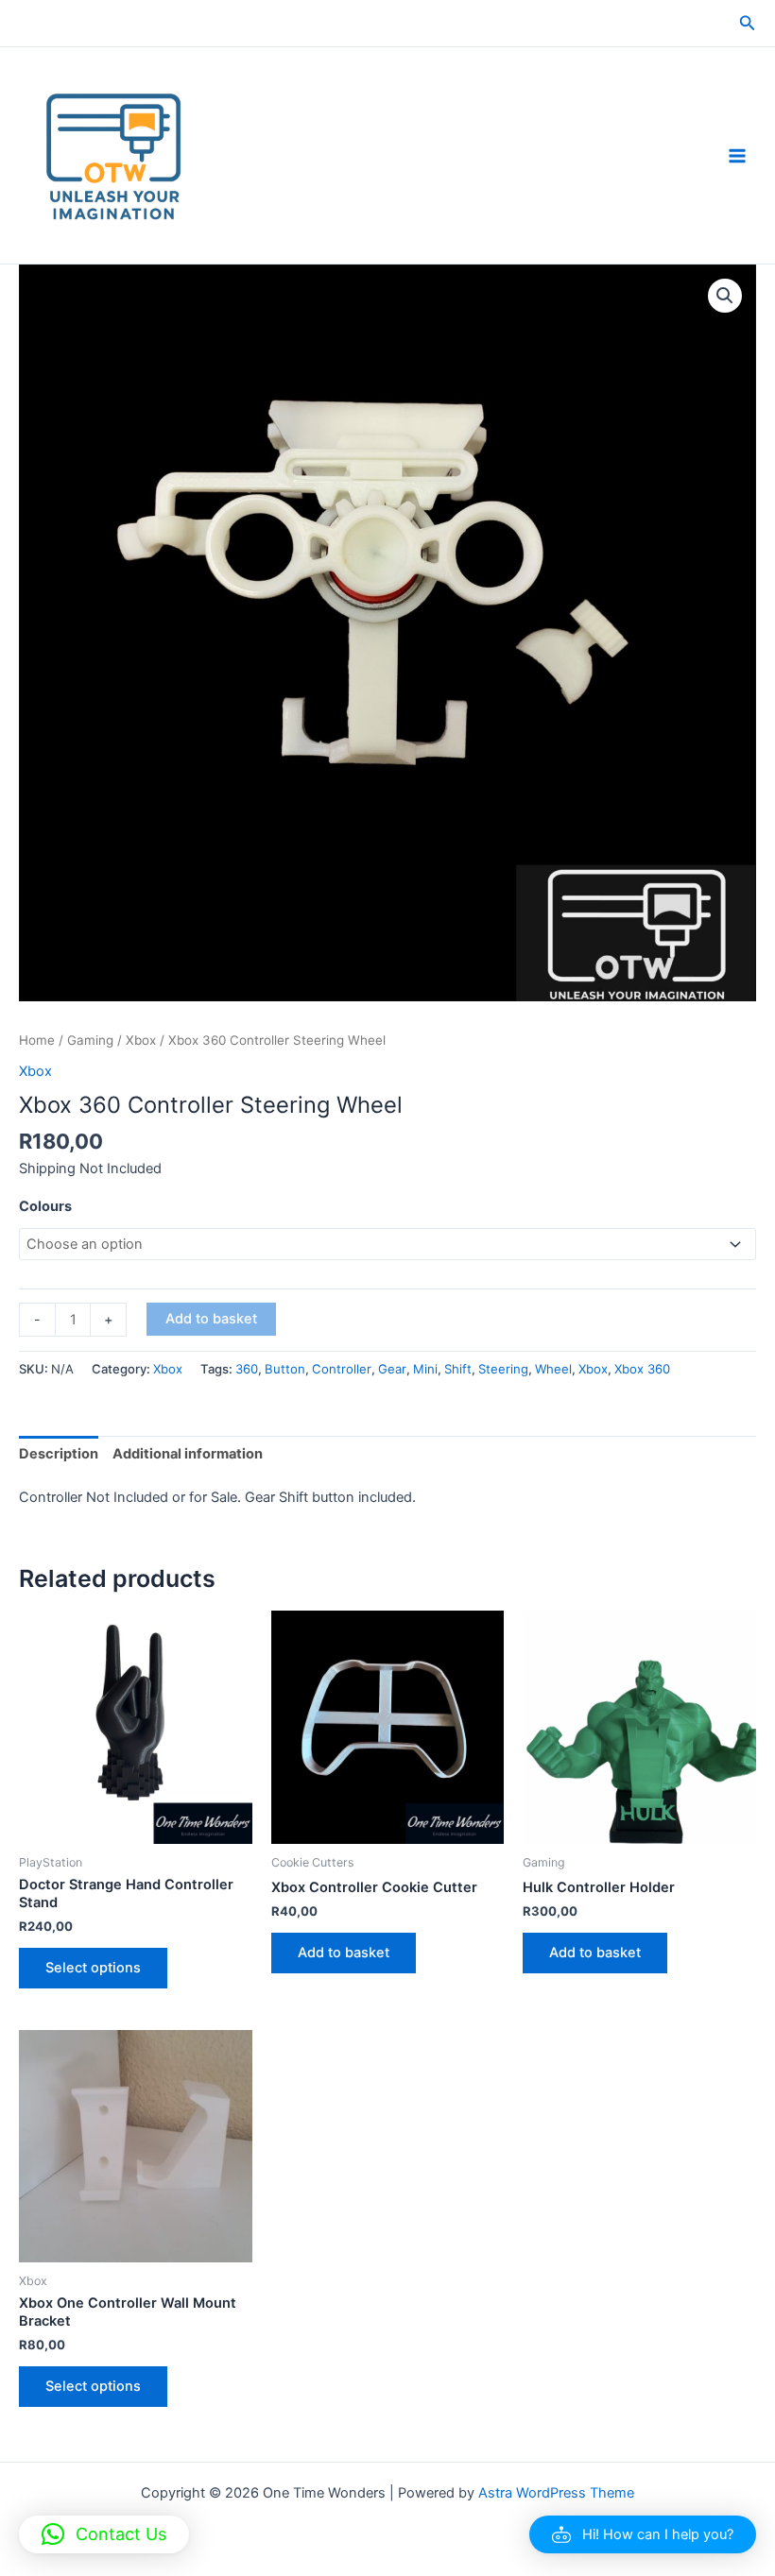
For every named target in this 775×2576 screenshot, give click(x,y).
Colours (45, 1206)
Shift (458, 1369)
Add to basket (211, 1319)
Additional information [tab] (188, 1454)
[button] (748, 23)
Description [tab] (59, 1454)
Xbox (141, 1040)
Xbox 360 (642, 1369)
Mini (425, 1369)
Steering (503, 1369)
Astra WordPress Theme (556, 2493)
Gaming (90, 1040)
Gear (392, 1369)
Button (285, 1369)
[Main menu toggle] (737, 155)
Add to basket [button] (344, 1953)
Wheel (553, 1369)
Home (37, 1040)
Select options (93, 1968)
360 (247, 1369)
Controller (342, 1369)
